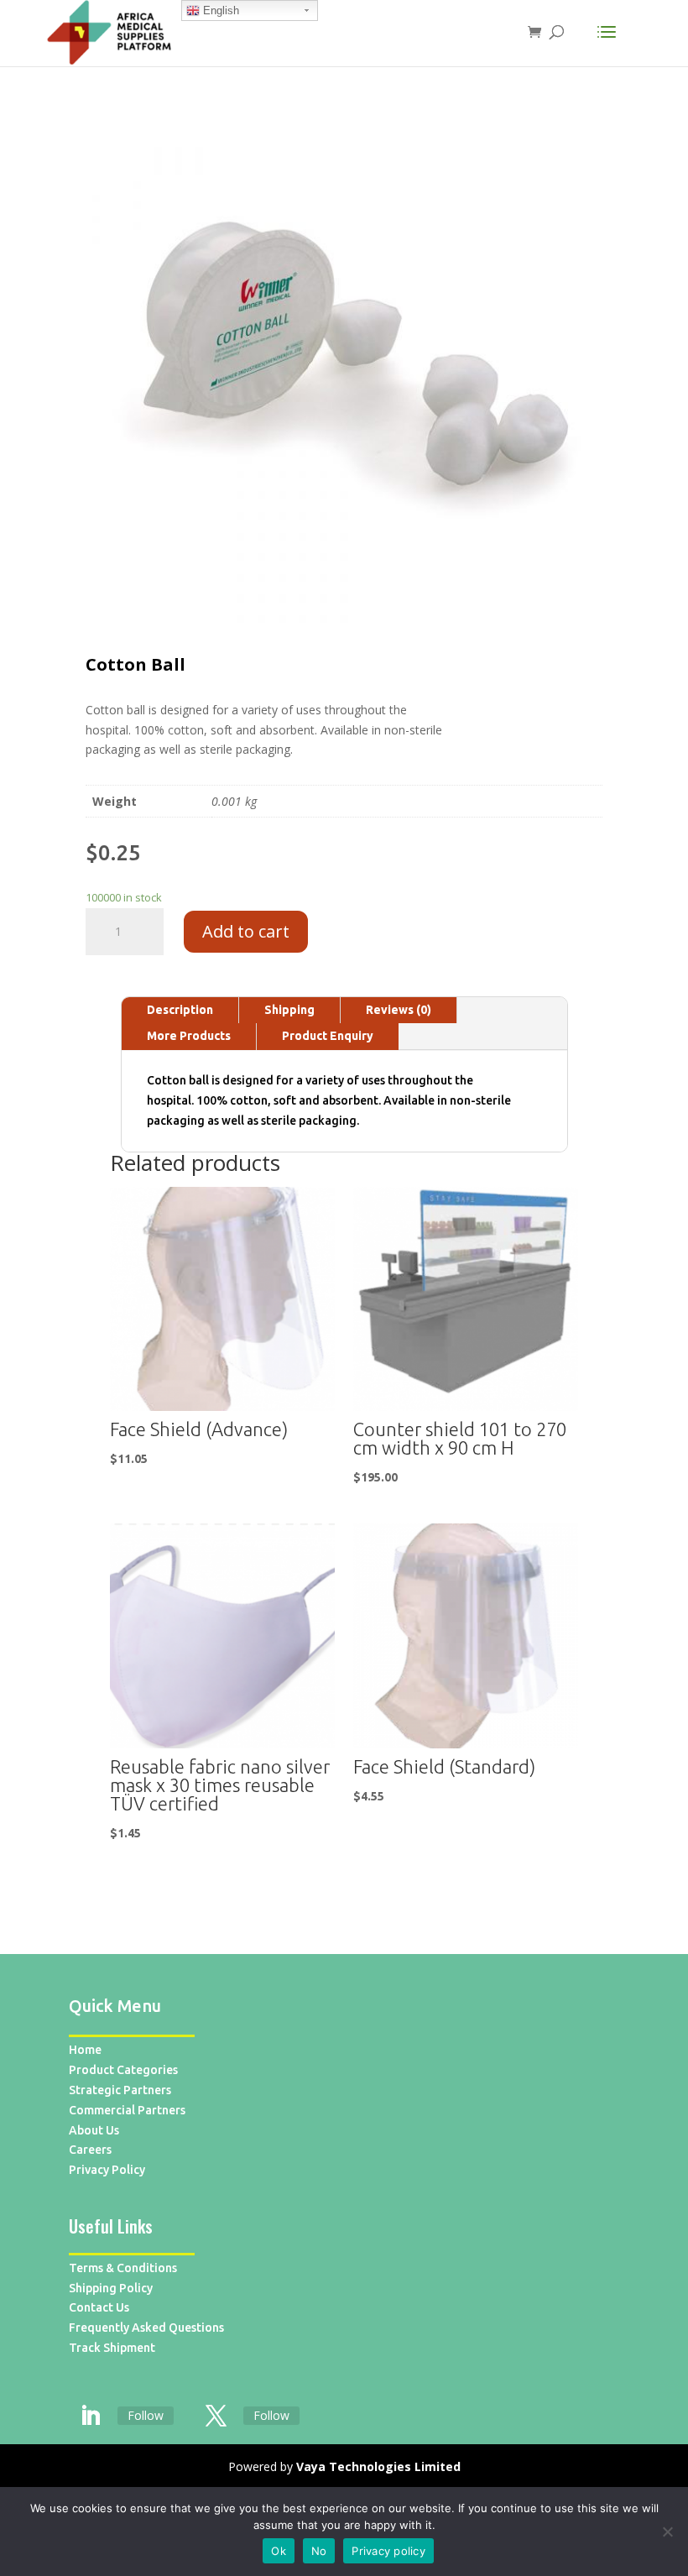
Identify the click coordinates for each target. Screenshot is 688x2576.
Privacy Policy (107, 2170)
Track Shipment (112, 2348)
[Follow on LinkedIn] (90, 2417)
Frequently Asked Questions (146, 2328)
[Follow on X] (216, 2417)
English (219, 10)
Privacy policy (388, 2551)
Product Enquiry (328, 1036)
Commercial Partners (127, 2110)
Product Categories (123, 2070)
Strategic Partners (120, 2090)
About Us (94, 2130)
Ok (279, 2551)
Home (85, 2050)
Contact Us (99, 2307)
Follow (146, 2415)
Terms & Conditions (123, 2268)
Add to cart (246, 931)
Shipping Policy (111, 2288)
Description (180, 1010)
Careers (90, 2150)
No (319, 2551)
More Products (189, 1036)
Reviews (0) (399, 1010)
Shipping (289, 1010)
